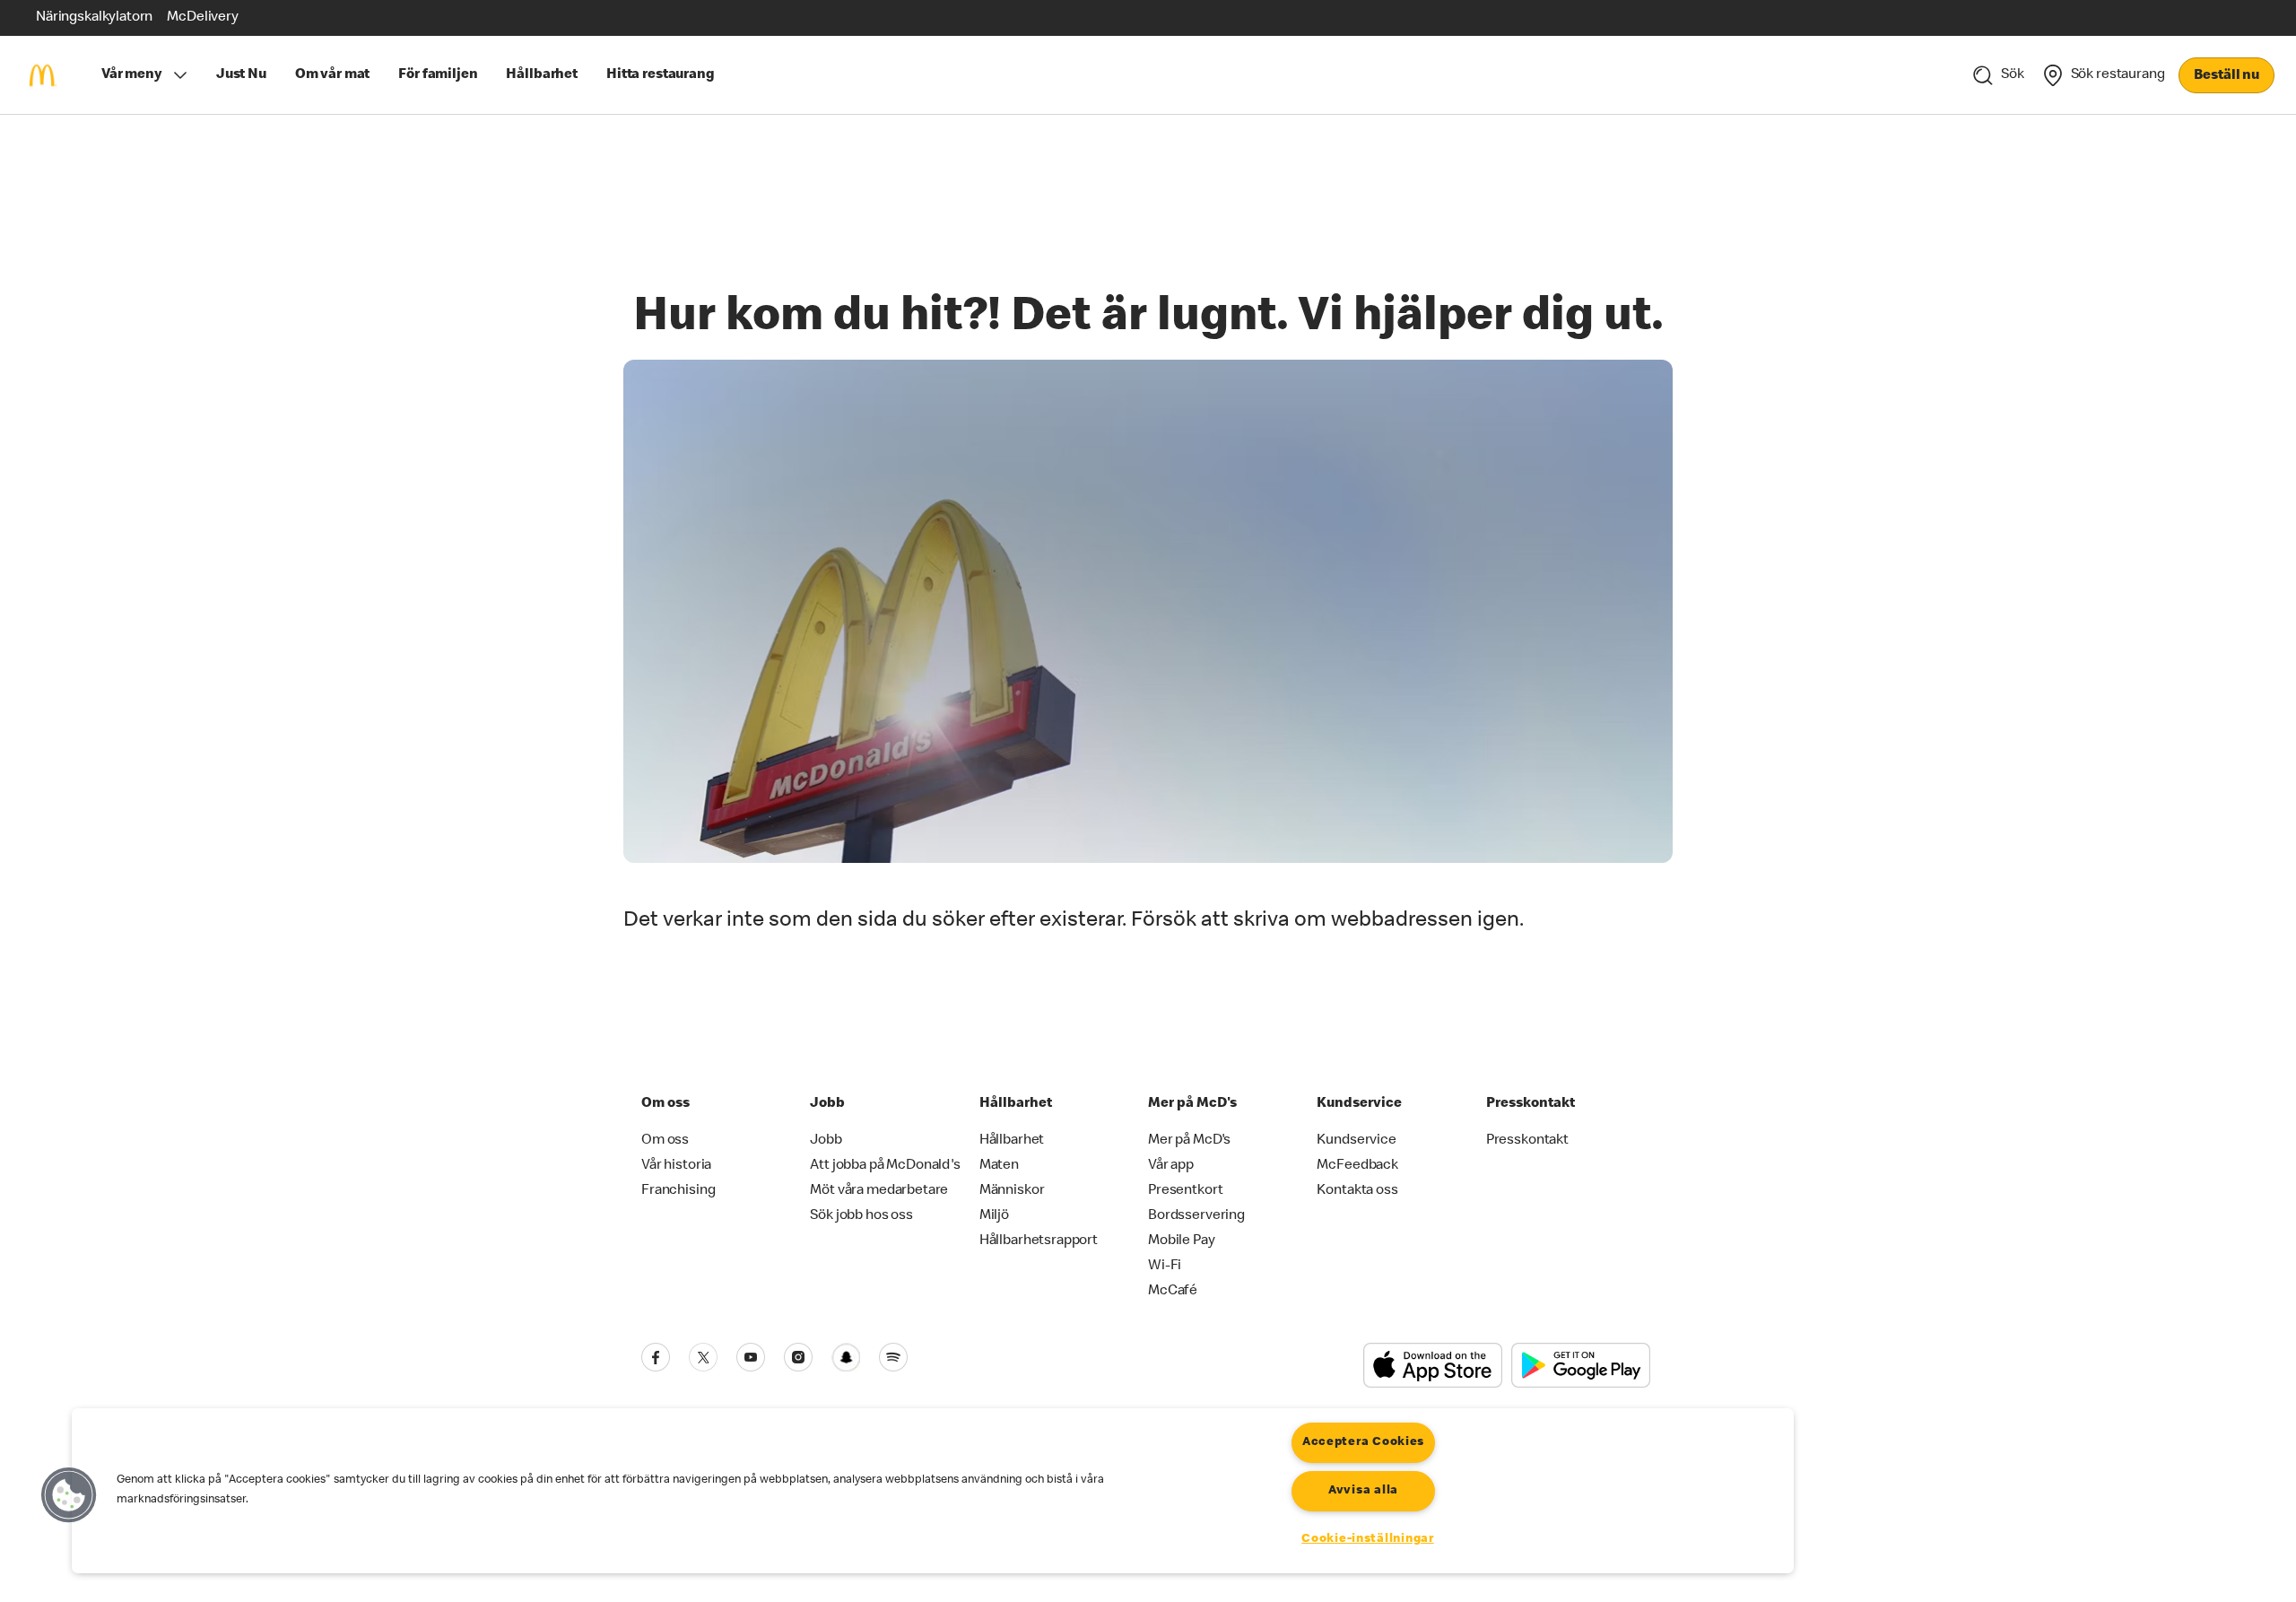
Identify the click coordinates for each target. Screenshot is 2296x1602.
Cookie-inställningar (1367, 1539)
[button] (69, 1495)
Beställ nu (2226, 76)
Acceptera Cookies (1363, 1442)
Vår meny (132, 75)
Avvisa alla (1363, 1491)
